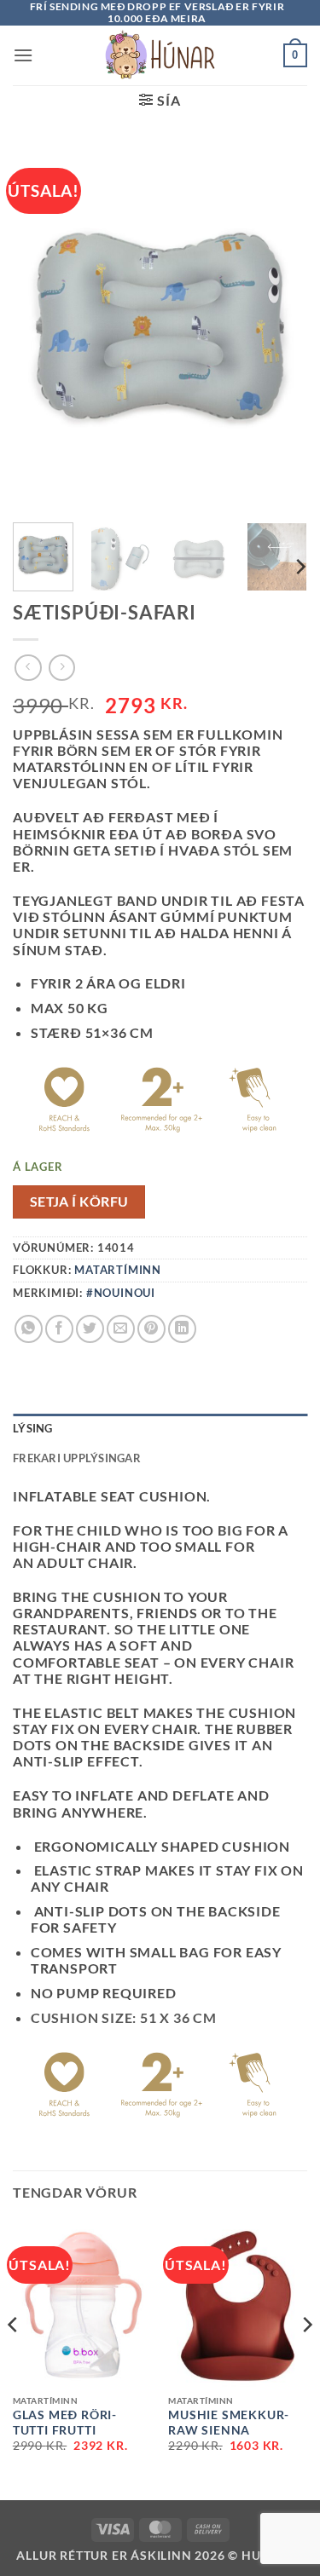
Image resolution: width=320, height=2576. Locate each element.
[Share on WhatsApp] (29, 1329)
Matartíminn (118, 1270)
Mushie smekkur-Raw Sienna (229, 2423)
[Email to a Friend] (121, 1329)
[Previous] (14, 2359)
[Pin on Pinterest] (151, 1329)
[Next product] (28, 668)
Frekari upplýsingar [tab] (77, 1458)
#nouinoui (121, 1293)
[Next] (300, 567)
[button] (23, 55)
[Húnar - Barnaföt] (160, 55)
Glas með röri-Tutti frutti (65, 2423)
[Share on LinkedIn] (182, 1329)
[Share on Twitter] (90, 1329)
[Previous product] (62, 668)
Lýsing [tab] (33, 1428)
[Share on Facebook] (59, 1329)
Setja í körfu (79, 1202)
